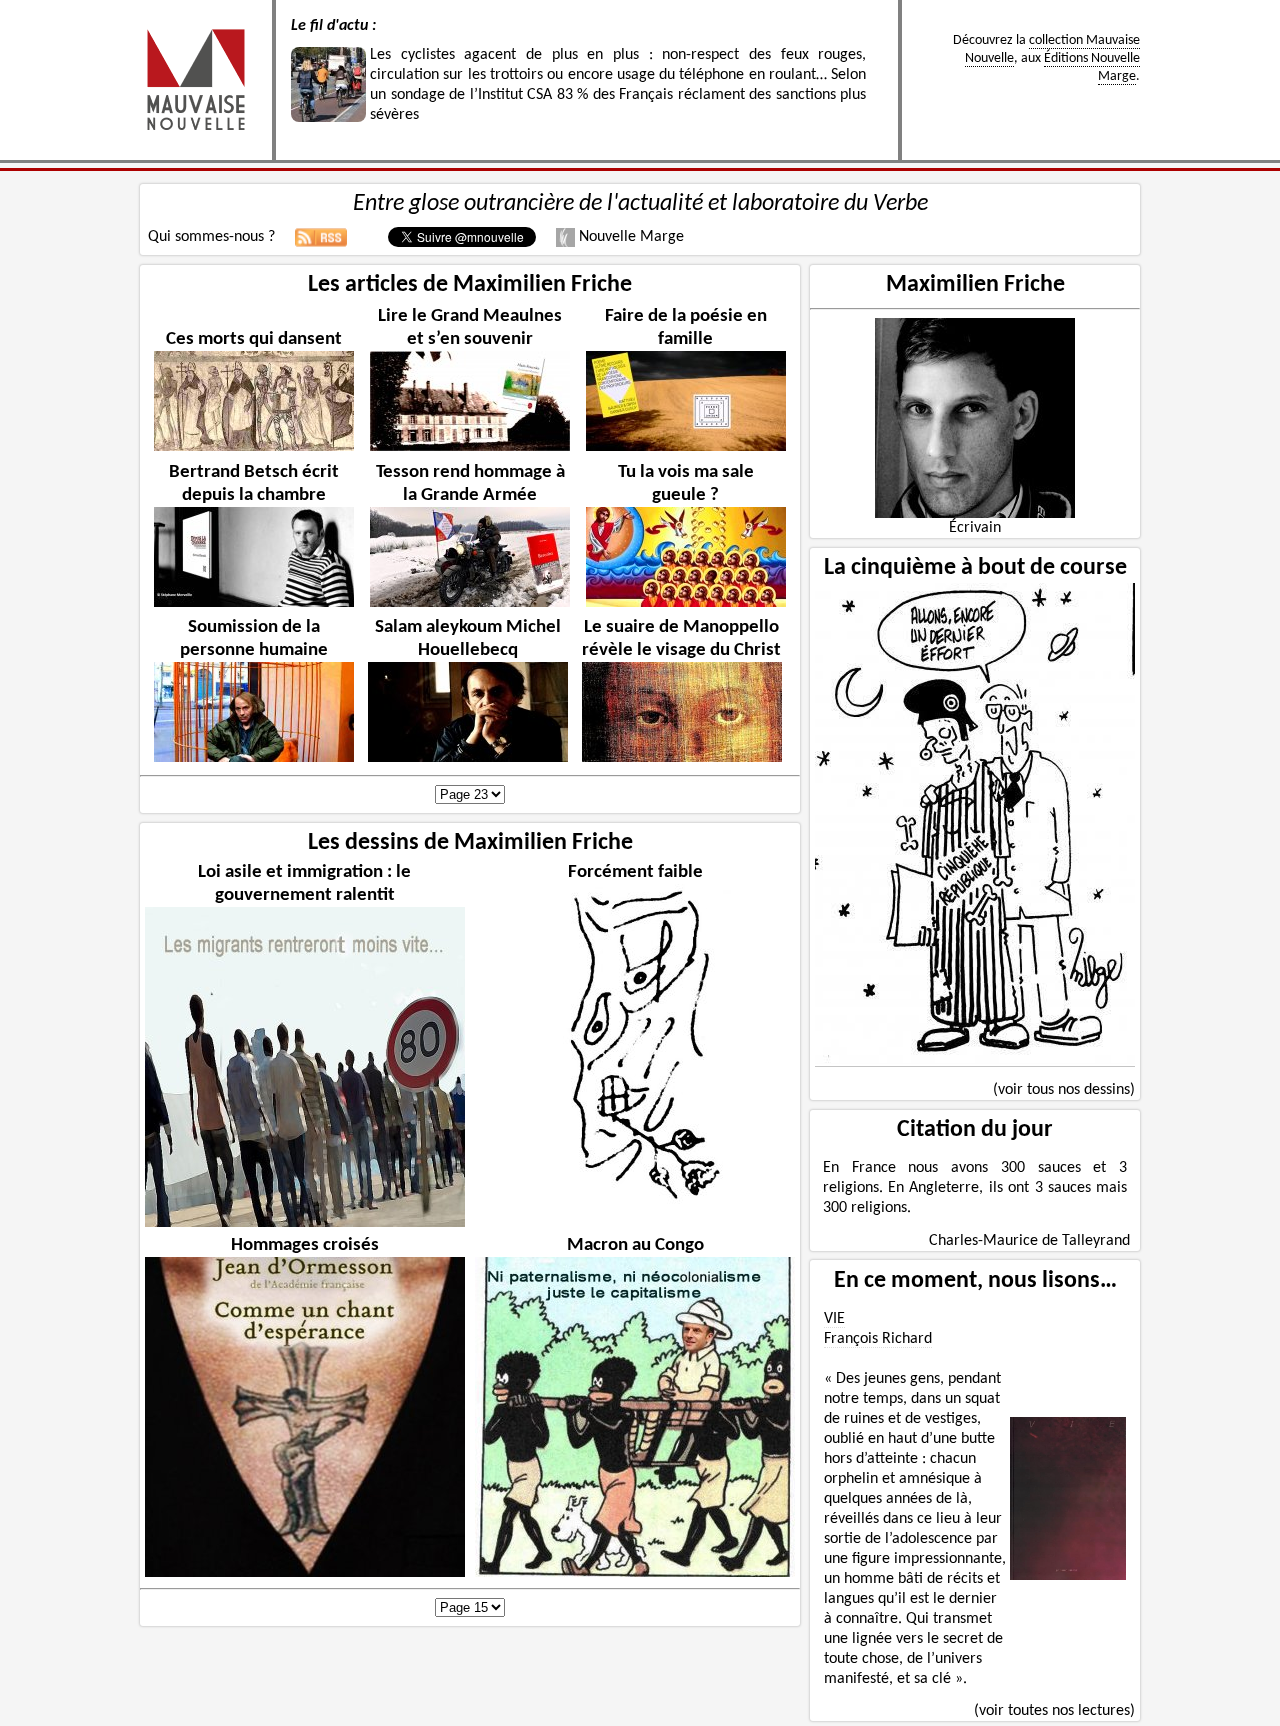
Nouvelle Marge (629, 237)
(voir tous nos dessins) (1064, 1090)
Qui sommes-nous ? (211, 237)
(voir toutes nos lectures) (1054, 1711)
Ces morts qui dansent (254, 339)
